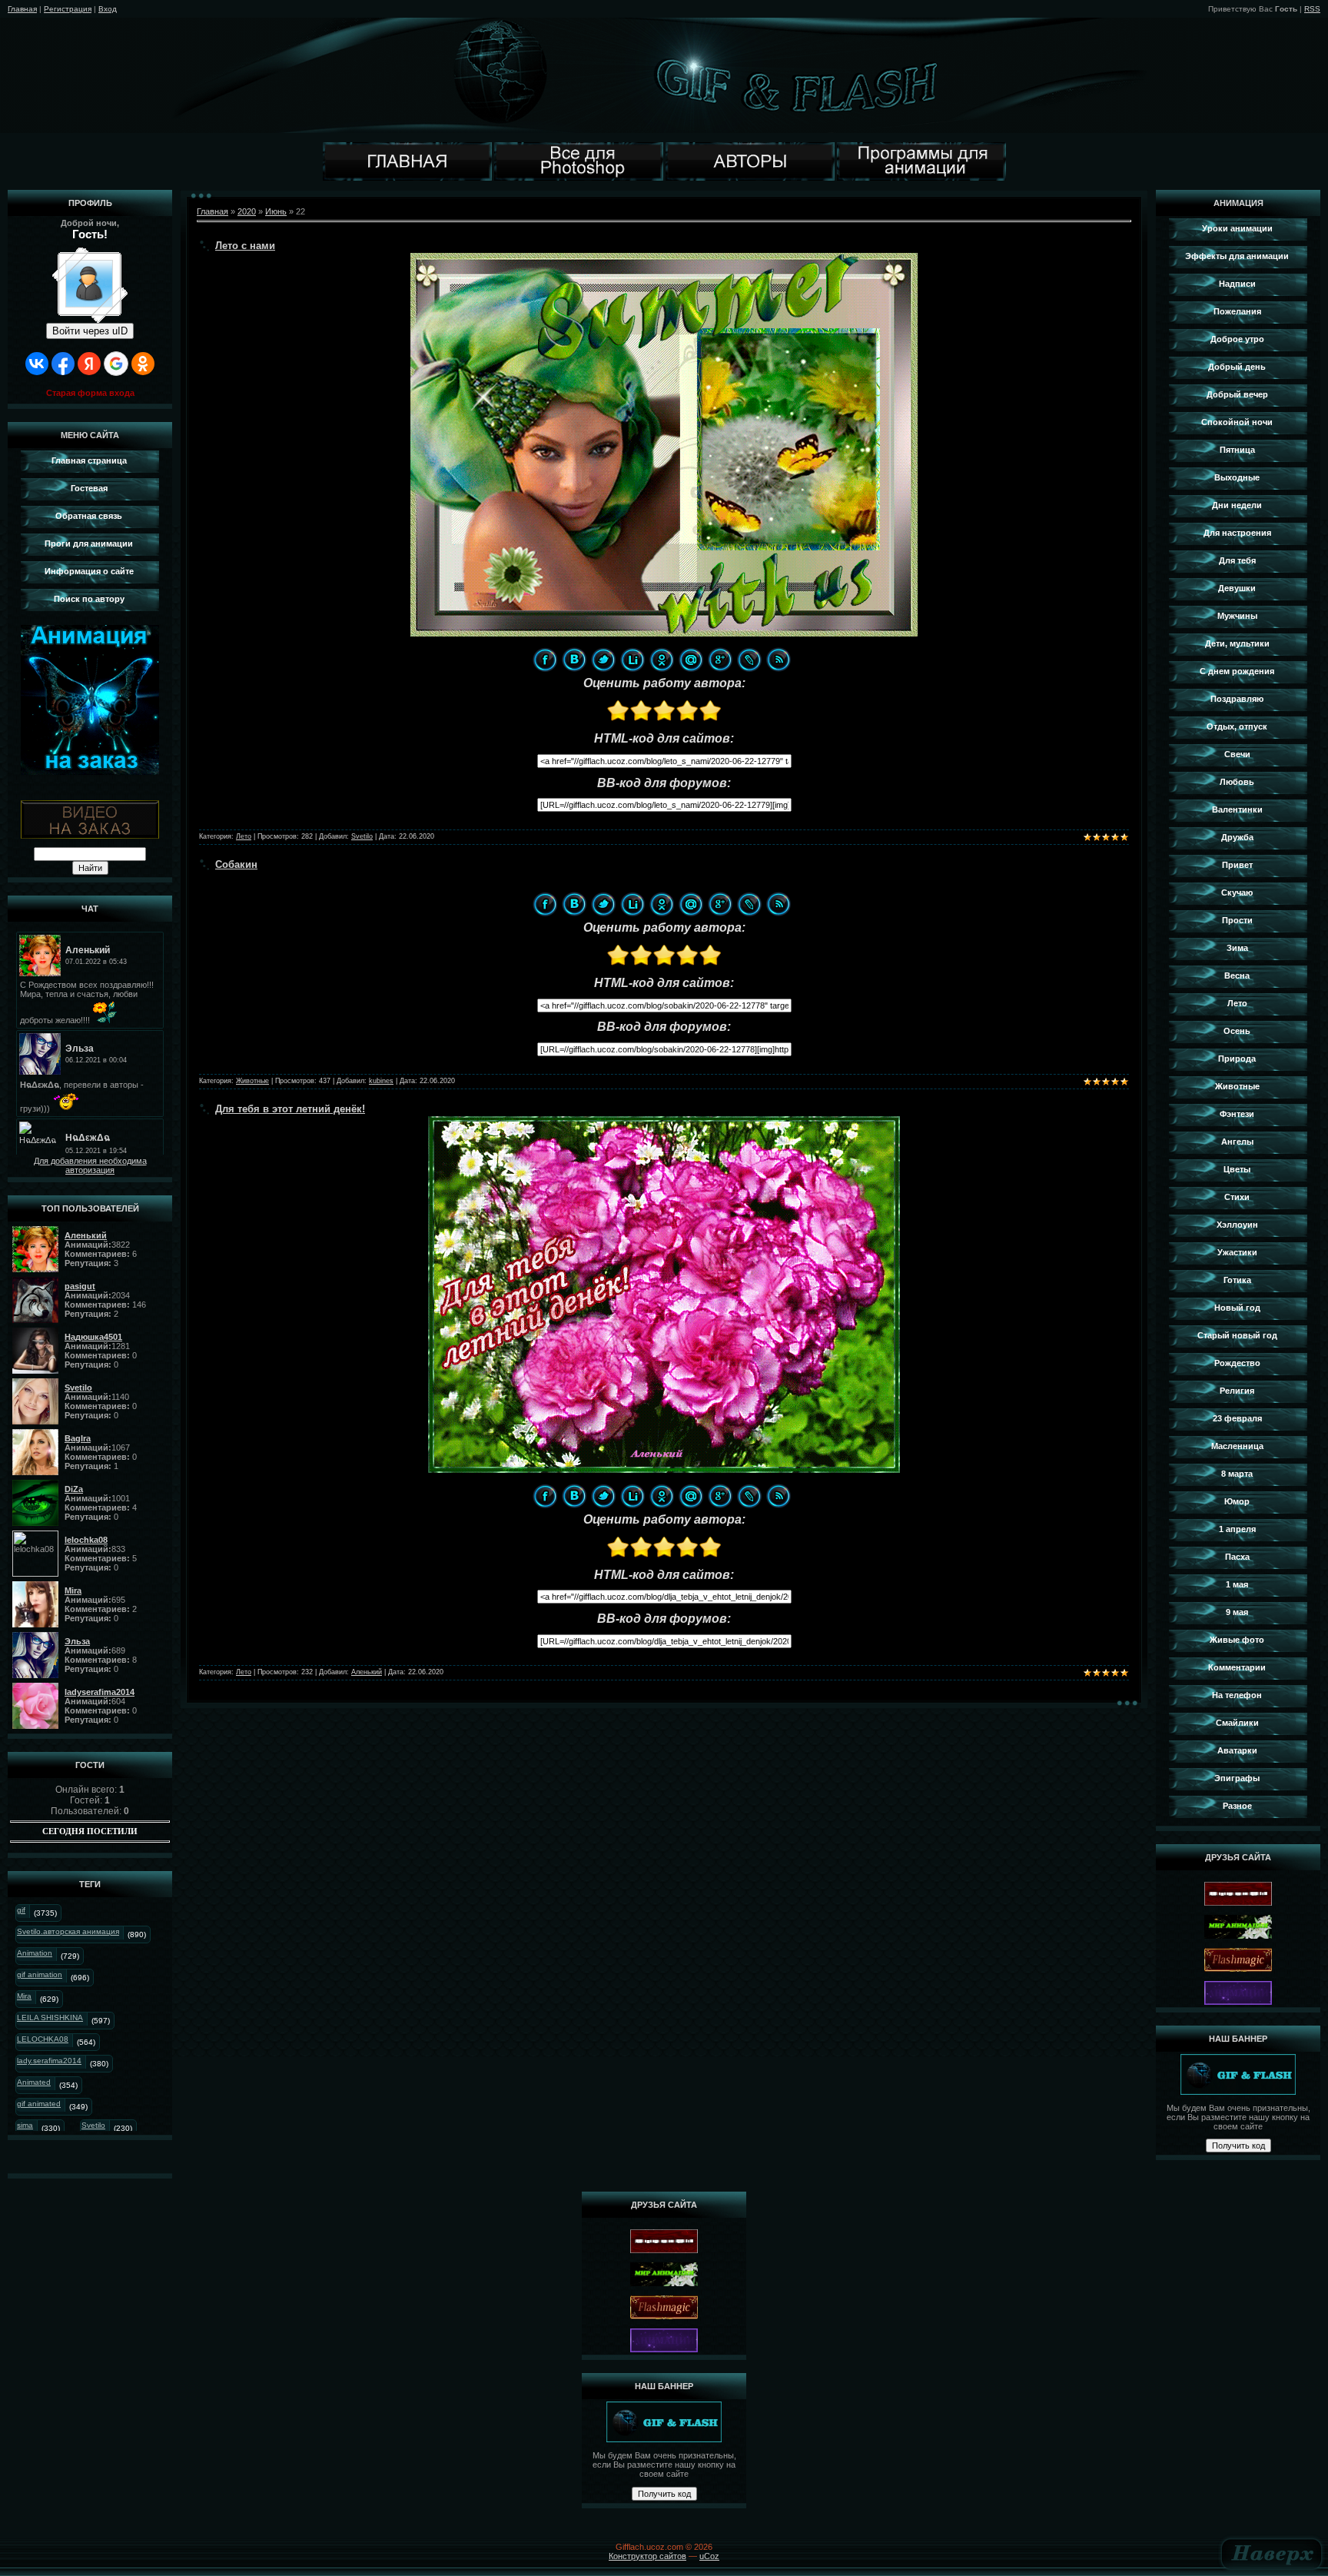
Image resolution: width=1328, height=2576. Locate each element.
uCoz (709, 2556)
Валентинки (1237, 809)
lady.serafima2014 (49, 2061)
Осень (1237, 1031)
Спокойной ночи (1237, 422)
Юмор (1237, 1501)
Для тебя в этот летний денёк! (290, 1109)
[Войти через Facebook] (63, 364)
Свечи (1237, 754)
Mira (24, 1996)
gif (21, 1910)
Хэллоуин (1237, 1225)
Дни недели (1237, 505)
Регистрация (68, 9)
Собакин (236, 864)
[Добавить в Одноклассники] (662, 660)
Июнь (276, 211)
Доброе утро (1237, 339)
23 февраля (1237, 1418)
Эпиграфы (1237, 1778)
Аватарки (1237, 1750)
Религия (1237, 1391)
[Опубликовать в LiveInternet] (632, 660)
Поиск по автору (89, 599)
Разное (1237, 1806)
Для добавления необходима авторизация (90, 1165)
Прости (1237, 920)
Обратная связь (89, 516)
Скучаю (1237, 892)
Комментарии (1237, 1667)
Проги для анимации (89, 543)
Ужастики (1237, 1252)
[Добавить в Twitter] (603, 660)
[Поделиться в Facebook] (545, 660)
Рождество (1237, 1363)
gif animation (40, 1974)
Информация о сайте (89, 571)
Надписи (1237, 284)
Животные (252, 1081)
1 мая (1237, 1584)
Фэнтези (1237, 1114)
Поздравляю (1237, 699)
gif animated (39, 2104)
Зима (1237, 948)
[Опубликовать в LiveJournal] (749, 660)
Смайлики (1237, 1723)
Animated (34, 2082)
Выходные (1237, 477)
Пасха (1237, 1557)
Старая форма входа (90, 393)
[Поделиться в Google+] (720, 660)
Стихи (1237, 1197)
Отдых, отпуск (1237, 726)
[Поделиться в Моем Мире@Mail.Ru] (691, 660)
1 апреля (1237, 1529)
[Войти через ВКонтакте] (37, 364)
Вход (108, 9)
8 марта (1237, 1474)
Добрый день (1237, 367)
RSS (1312, 9)
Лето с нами (245, 246)
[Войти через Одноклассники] (143, 364)
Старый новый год (1237, 1335)
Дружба (1237, 837)
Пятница (1237, 450)
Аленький (367, 1672)
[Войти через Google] (116, 364)
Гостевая (89, 488)
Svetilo (93, 2125)
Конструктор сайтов (647, 2556)
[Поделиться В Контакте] (574, 660)
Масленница (1237, 1446)
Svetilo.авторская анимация (68, 1931)
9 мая (1237, 1612)
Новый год (1237, 1308)
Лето (244, 836)
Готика (1237, 1280)
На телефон (1237, 1695)
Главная (22, 9)
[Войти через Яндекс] (89, 364)
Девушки (1237, 588)
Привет (1237, 865)
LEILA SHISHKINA (50, 2018)
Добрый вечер (1237, 394)
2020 (247, 211)
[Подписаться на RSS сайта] (779, 660)
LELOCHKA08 (43, 2039)
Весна (1237, 976)
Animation (35, 1953)
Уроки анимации (1237, 228)
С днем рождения (1237, 671)
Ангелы (1237, 1142)
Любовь (1237, 782)
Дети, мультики (1237, 643)
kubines (381, 1081)
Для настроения (1237, 533)
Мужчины (1237, 616)
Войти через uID (90, 331)
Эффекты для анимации (1237, 256)
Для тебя (1237, 560)
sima (25, 2125)
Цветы (1237, 1169)
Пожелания (1237, 311)
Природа (1237, 1059)
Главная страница (89, 460)
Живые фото (1237, 1640)
